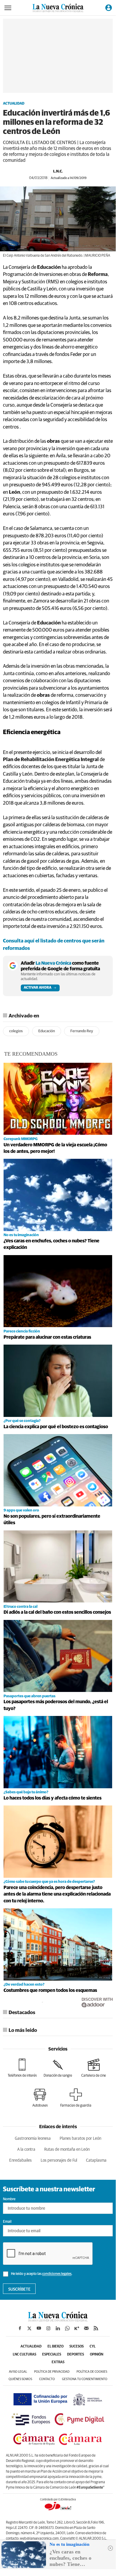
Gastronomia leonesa (33, 2139)
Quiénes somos (20, 2379)
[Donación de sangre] (58, 2068)
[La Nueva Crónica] (58, 2320)
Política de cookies (92, 2372)
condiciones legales (57, 2274)
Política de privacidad (52, 2372)
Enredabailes (20, 2160)
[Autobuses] (40, 2098)
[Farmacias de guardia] (76, 2098)
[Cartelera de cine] (94, 2068)
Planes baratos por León (80, 2139)
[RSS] (96, 2328)
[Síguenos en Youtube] (39, 2328)
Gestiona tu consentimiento (85, 2379)
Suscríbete (19, 2289)
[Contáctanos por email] (86, 2328)
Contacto (47, 2379)
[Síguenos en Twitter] (29, 2328)
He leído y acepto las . (41, 2274)
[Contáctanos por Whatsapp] (67, 2328)
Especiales (52, 2355)
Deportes (76, 2355)
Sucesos (77, 2347)
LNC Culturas (24, 2355)
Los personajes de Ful (59, 2160)
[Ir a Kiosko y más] (77, 2328)
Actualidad (14, 104)
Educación (47, 1031)
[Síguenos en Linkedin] (58, 2328)
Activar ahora (38, 988)
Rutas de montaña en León (67, 2150)
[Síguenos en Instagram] (48, 2328)
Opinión (97, 2355)
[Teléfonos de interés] (22, 2068)
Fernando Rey (82, 1031)
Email (7, 2222)
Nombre (9, 2199)
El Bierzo (55, 2347)
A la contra (26, 2150)
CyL (93, 2347)
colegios (16, 1031)
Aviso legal (18, 2372)
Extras (58, 2362)
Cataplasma (96, 2160)
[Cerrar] (110, 2548)
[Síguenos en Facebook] (20, 2328)
